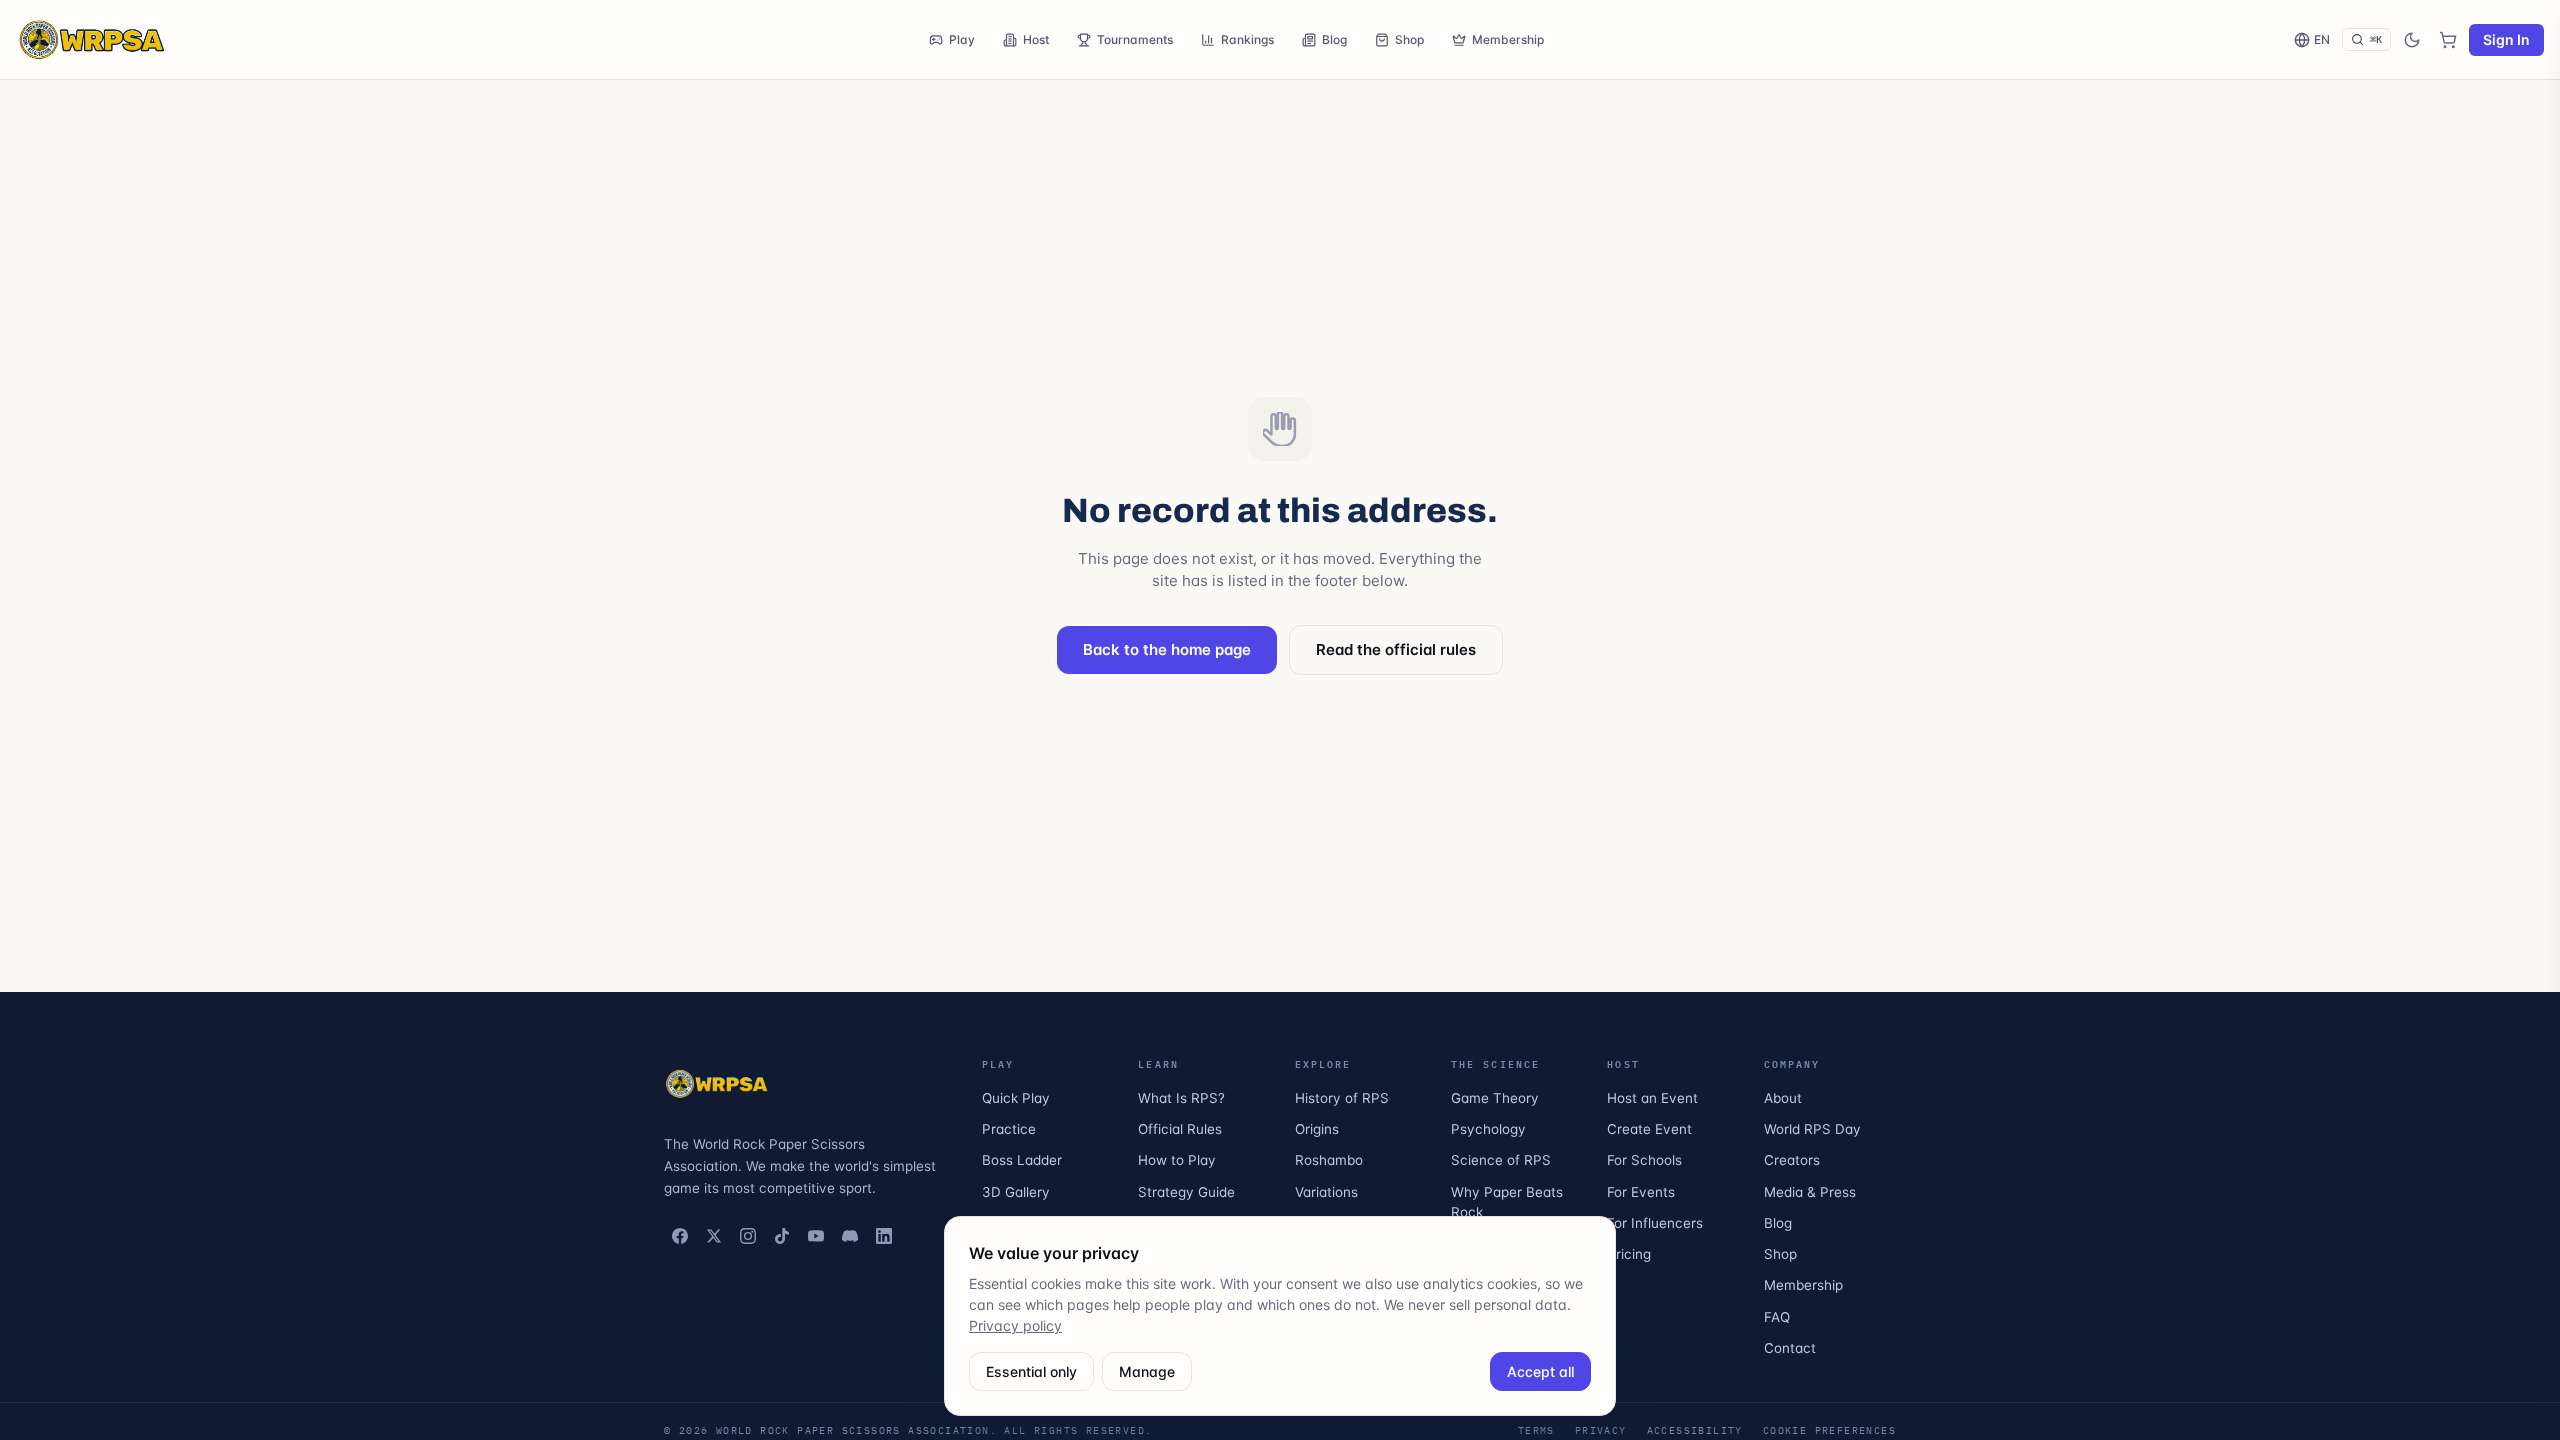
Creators (1792, 1160)
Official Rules (1180, 1129)
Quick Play (1016, 1098)
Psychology (1488, 1129)
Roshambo (1329, 1160)
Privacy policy (1015, 1325)
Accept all (1540, 1371)
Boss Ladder (1022, 1160)
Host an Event (1652, 1098)
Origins (1317, 1129)
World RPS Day (1812, 1129)
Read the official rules (1396, 649)
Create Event (1649, 1129)
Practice (1009, 1129)
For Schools (1644, 1160)
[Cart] (2448, 40)
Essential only (1031, 1371)
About (1783, 1098)
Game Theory (1495, 1098)
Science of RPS (1501, 1160)
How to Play (1177, 1160)
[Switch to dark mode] (2412, 40)
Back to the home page (1167, 649)
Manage (1147, 1371)
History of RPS (1342, 1098)
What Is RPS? (1181, 1098)
